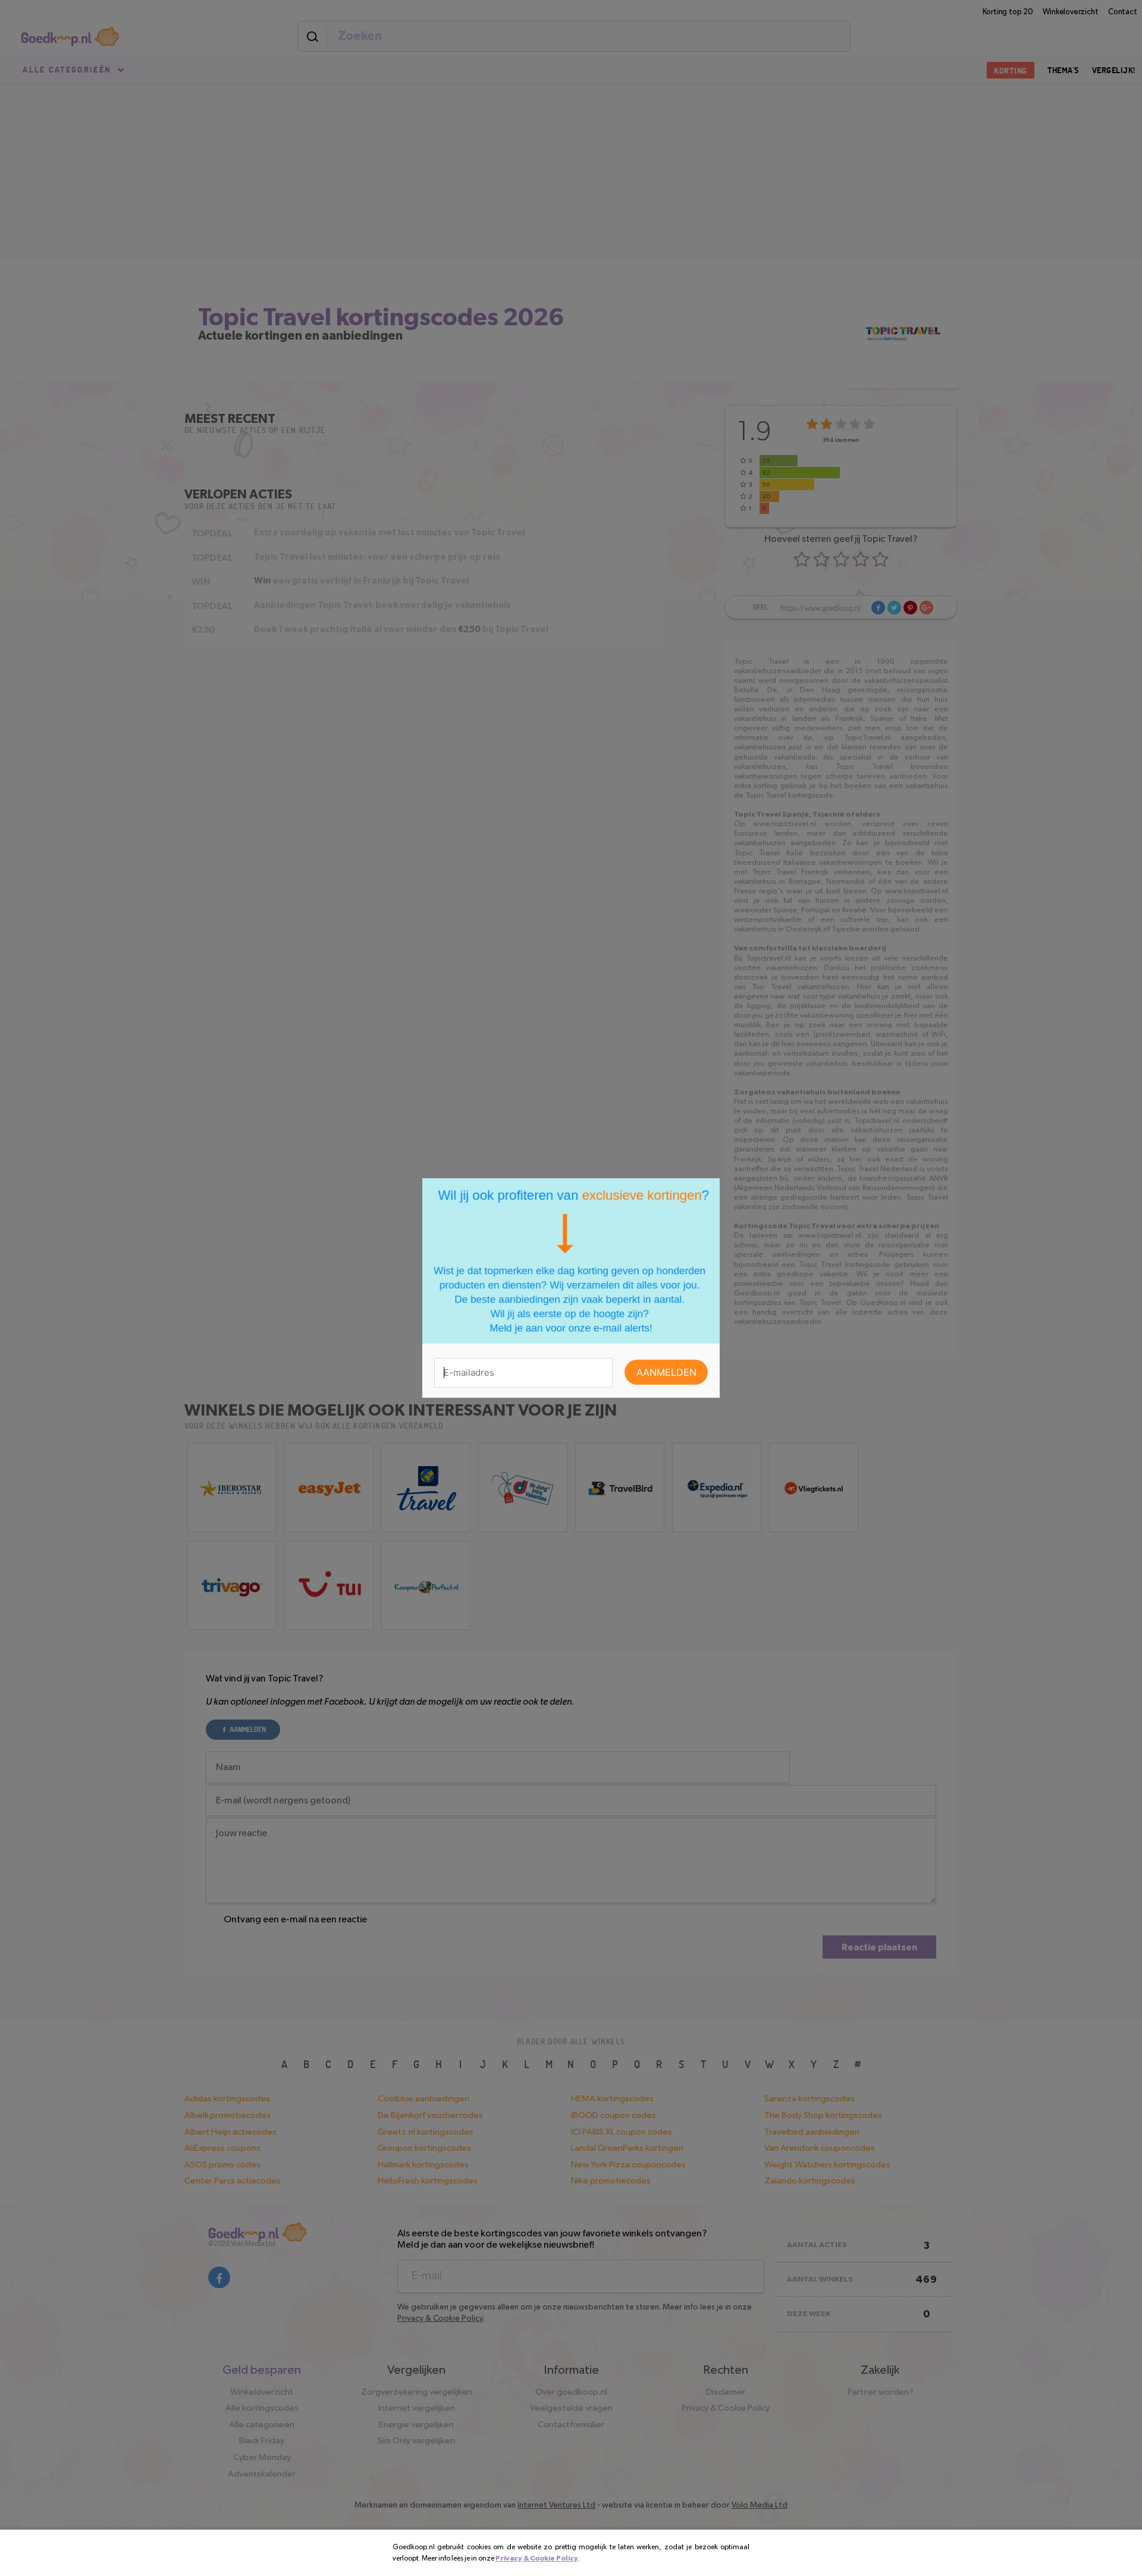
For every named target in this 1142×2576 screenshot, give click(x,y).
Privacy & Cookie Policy (537, 2558)
